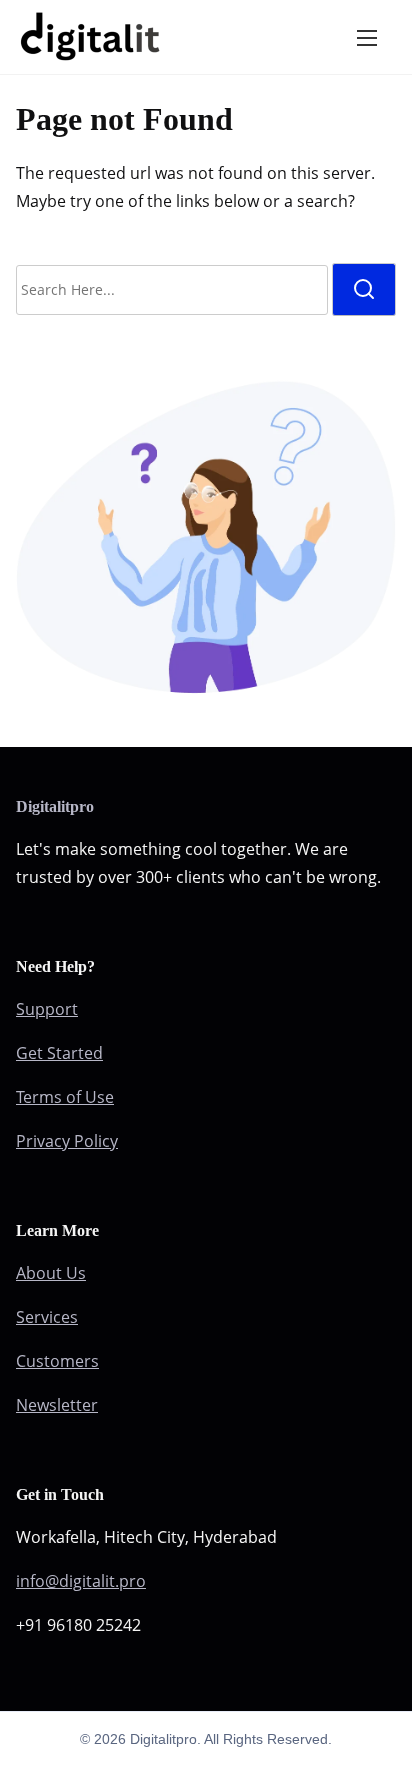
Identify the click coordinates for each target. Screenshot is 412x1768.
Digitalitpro (55, 806)
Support (47, 1009)
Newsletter (57, 1405)
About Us (51, 1273)
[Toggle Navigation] (367, 37)
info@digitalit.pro (81, 1581)
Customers (57, 1361)
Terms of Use (65, 1097)
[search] (364, 289)
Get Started (59, 1053)
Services (47, 1317)
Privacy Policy (67, 1141)
